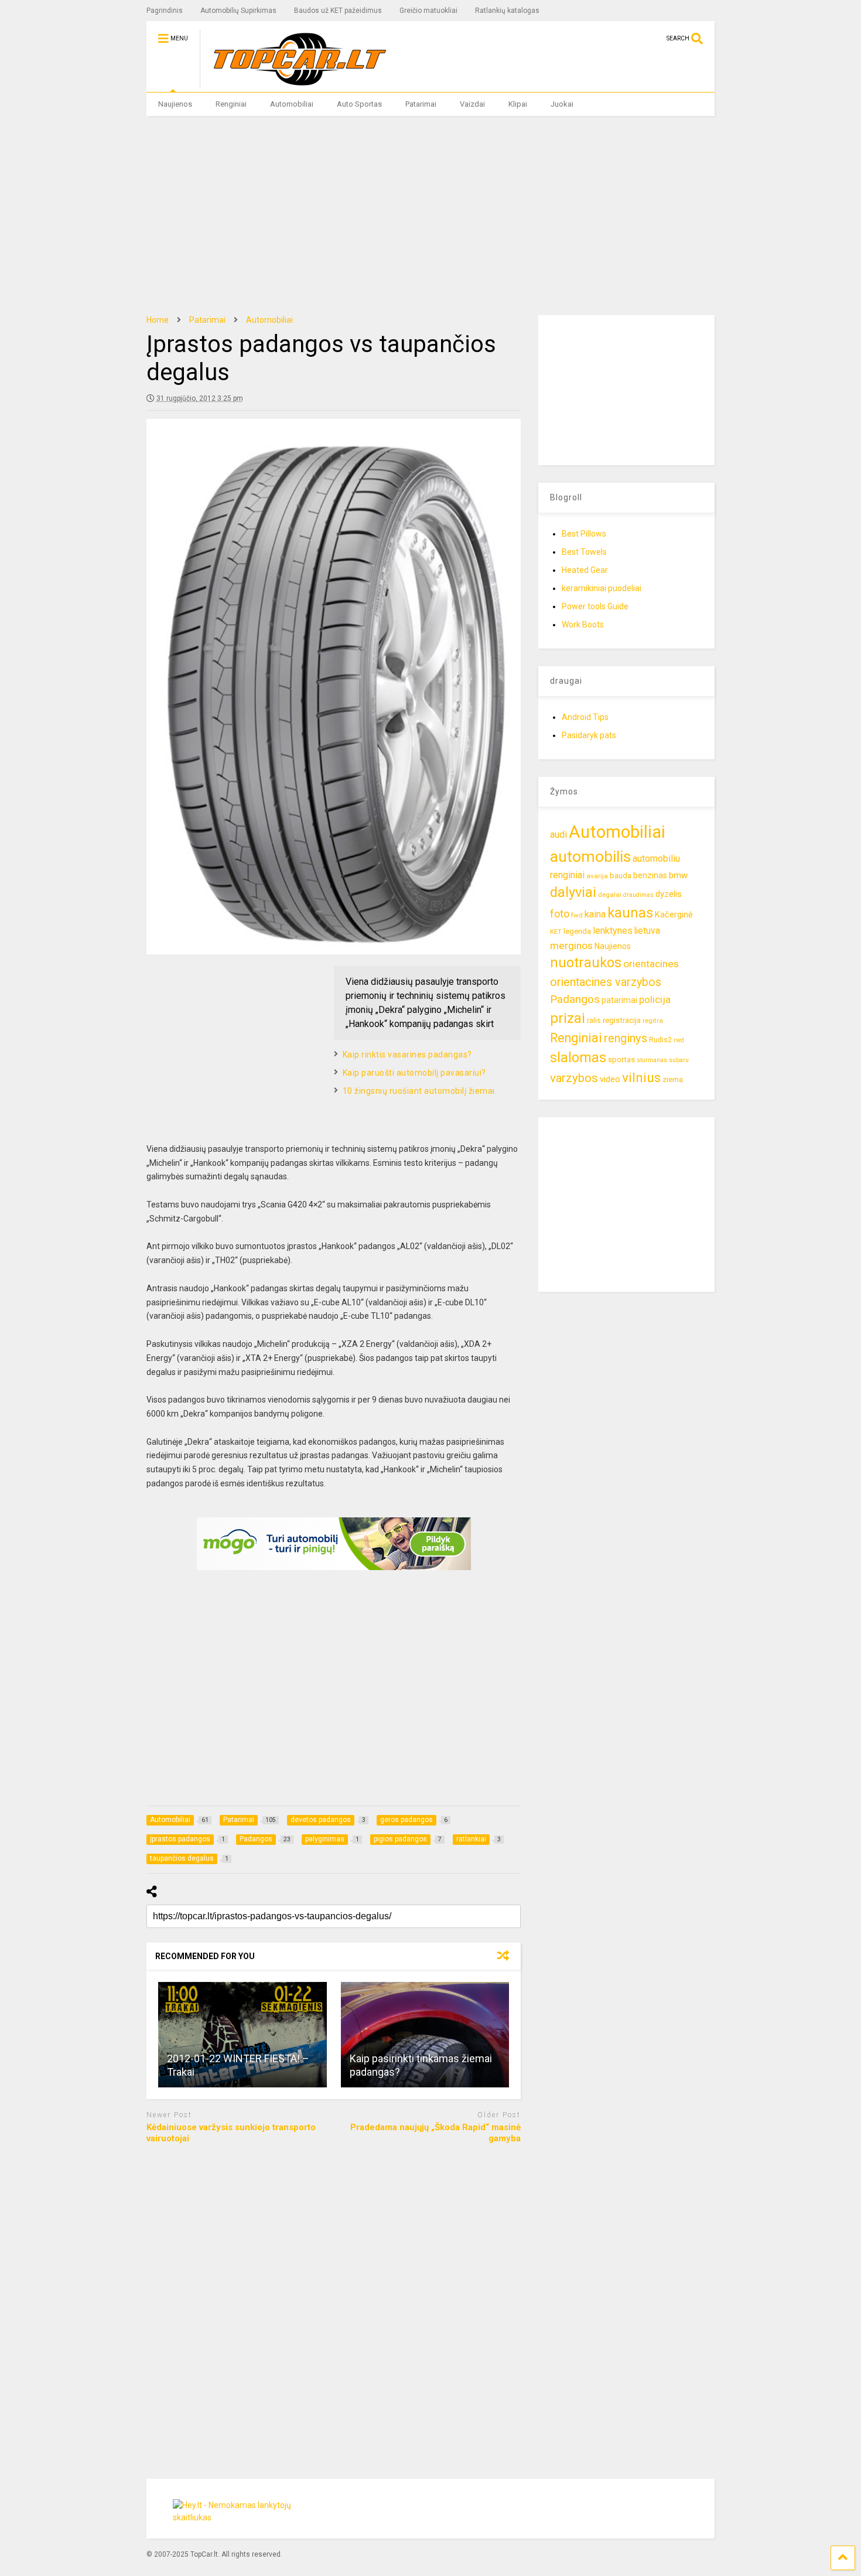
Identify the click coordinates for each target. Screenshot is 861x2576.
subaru (679, 1060)
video (610, 1079)
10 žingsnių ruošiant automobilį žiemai (419, 1091)
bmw (678, 875)
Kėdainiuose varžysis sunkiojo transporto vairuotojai (231, 2133)
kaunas (630, 913)
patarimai (619, 1000)
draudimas (638, 895)
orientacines (651, 964)
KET (556, 932)
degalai (610, 895)
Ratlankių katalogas (507, 11)
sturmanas (652, 1060)
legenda (577, 931)
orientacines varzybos (606, 982)
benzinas (650, 876)
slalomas (578, 1058)
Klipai (518, 104)
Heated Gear (585, 570)
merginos (571, 946)
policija (655, 999)
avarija (597, 876)
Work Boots (583, 625)
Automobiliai (292, 104)
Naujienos (175, 104)
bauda (621, 876)
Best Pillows (584, 534)
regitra (653, 1021)
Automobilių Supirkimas (238, 11)
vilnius (641, 1078)
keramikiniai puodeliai (602, 588)
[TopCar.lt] (294, 83)
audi (558, 835)
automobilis (590, 857)
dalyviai (573, 892)
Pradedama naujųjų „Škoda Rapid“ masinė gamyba (435, 2133)
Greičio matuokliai (428, 11)
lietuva (647, 931)
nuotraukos (586, 963)
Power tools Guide (595, 606)
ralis (594, 1020)
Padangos (575, 999)
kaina (595, 914)
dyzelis (669, 894)
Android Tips (585, 717)
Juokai (562, 104)
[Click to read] (242, 2035)
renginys (626, 1038)
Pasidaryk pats (589, 735)
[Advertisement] (431, 216)
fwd (577, 915)
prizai (568, 1018)
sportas (621, 1060)
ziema (673, 1079)
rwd (679, 1040)
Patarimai (421, 104)
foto (560, 914)
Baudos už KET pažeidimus (338, 11)
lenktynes (613, 931)
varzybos (574, 1078)
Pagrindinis (165, 11)
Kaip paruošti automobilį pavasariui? (414, 1073)
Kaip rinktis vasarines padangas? (407, 1055)
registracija (622, 1020)
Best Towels (584, 552)
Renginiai (231, 104)
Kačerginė (674, 915)
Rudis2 (660, 1040)
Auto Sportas (359, 104)
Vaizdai (472, 104)
